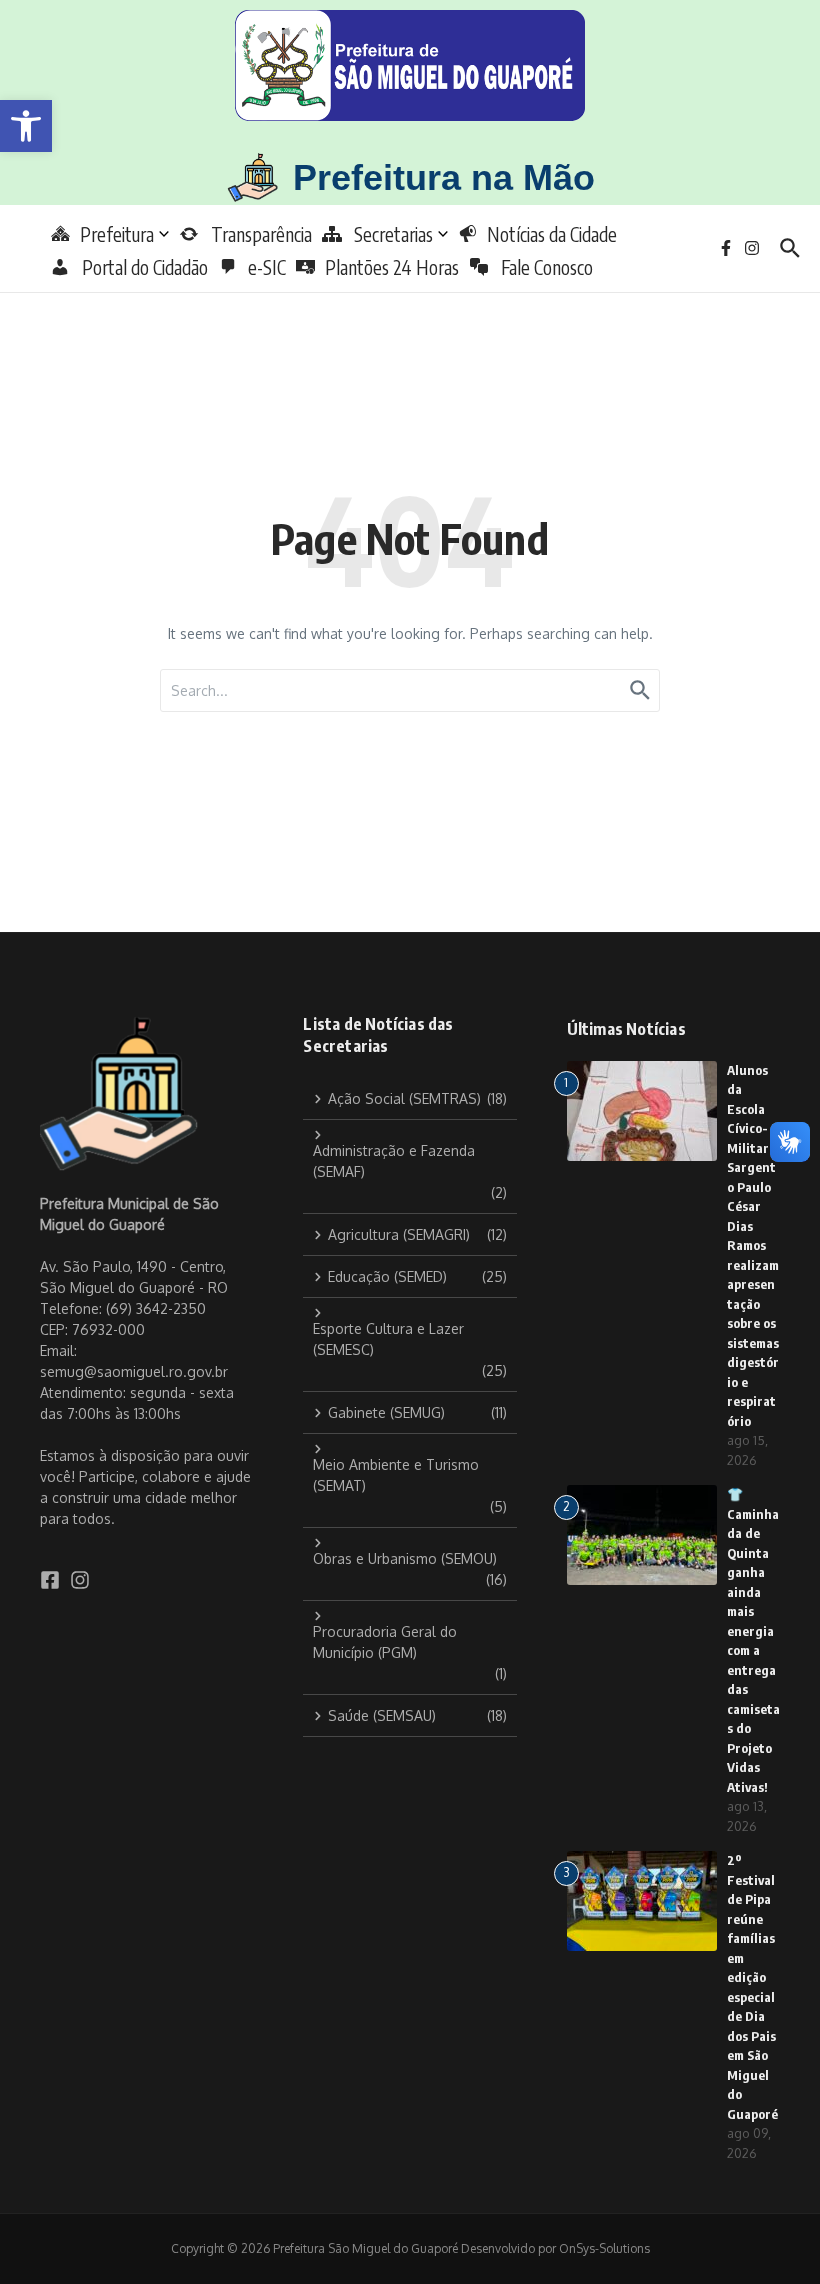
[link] (26, 126)
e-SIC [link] (267, 267)
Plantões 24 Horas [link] (392, 267)
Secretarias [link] (387, 234)
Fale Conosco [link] (541, 267)
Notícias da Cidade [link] (552, 234)
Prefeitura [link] (117, 234)
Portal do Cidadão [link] (139, 267)
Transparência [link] (255, 234)
